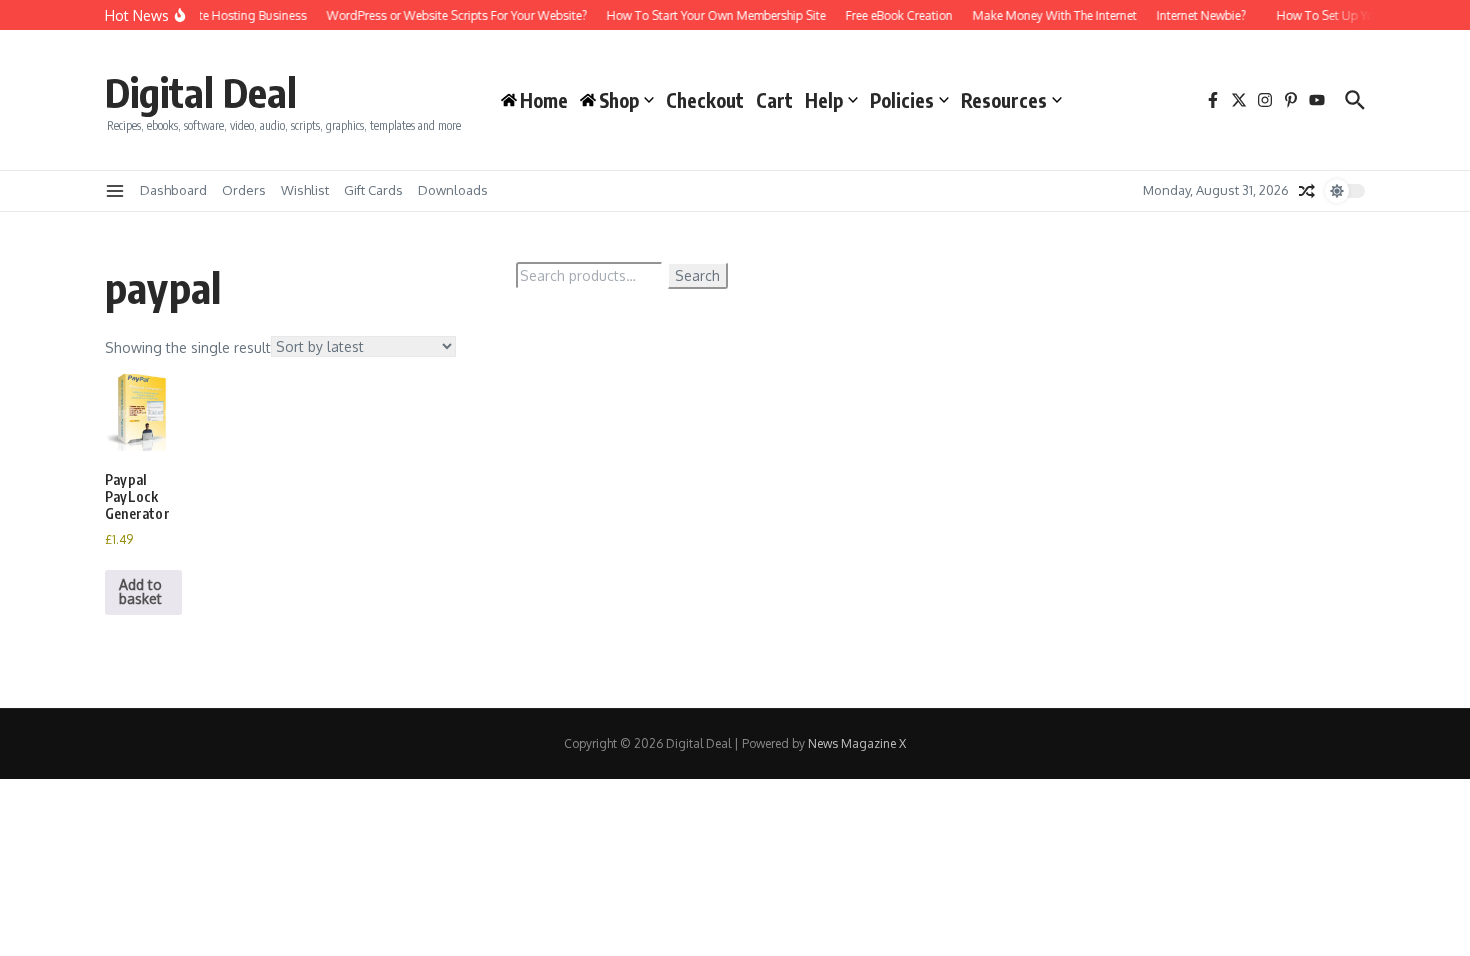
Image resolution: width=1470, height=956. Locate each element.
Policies (902, 100)
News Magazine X (857, 743)
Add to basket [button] (140, 591)
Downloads (453, 190)
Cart (774, 100)
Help (824, 100)
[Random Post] (1307, 191)
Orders (244, 190)
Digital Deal (201, 92)
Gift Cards (373, 190)
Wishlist (305, 190)
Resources (1004, 100)
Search (697, 275)
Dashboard (173, 190)
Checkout (705, 100)
